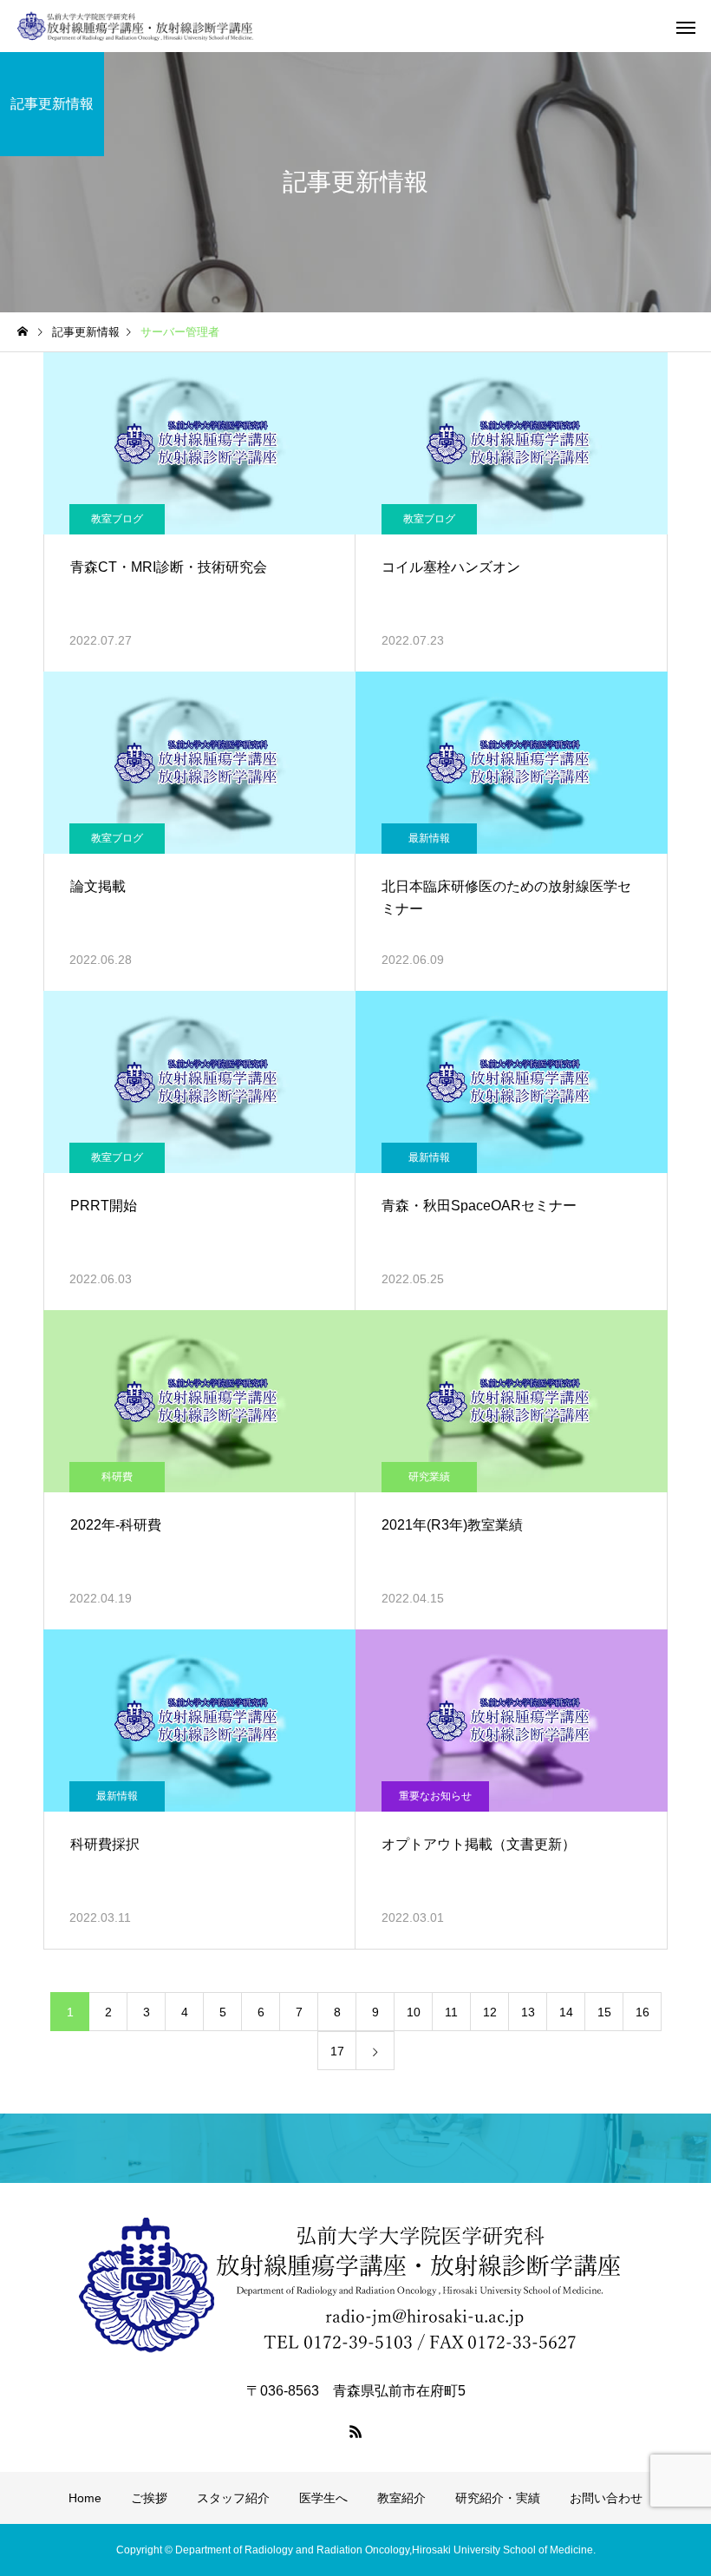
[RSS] (355, 2431)
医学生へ (323, 2498)
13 (528, 2012)
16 (643, 2012)
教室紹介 (401, 2498)
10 (414, 2012)
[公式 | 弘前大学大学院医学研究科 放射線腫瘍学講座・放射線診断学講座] (136, 26)
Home (85, 2498)
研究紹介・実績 (498, 2498)
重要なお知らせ (435, 1796)
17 (337, 2051)
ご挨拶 (149, 2498)
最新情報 (429, 838)
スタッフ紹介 (233, 2498)
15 (604, 2012)
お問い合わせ (606, 2498)
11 (451, 2012)
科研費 (117, 1477)
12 (490, 2012)
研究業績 (429, 1477)
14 (566, 2012)
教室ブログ (117, 519)
